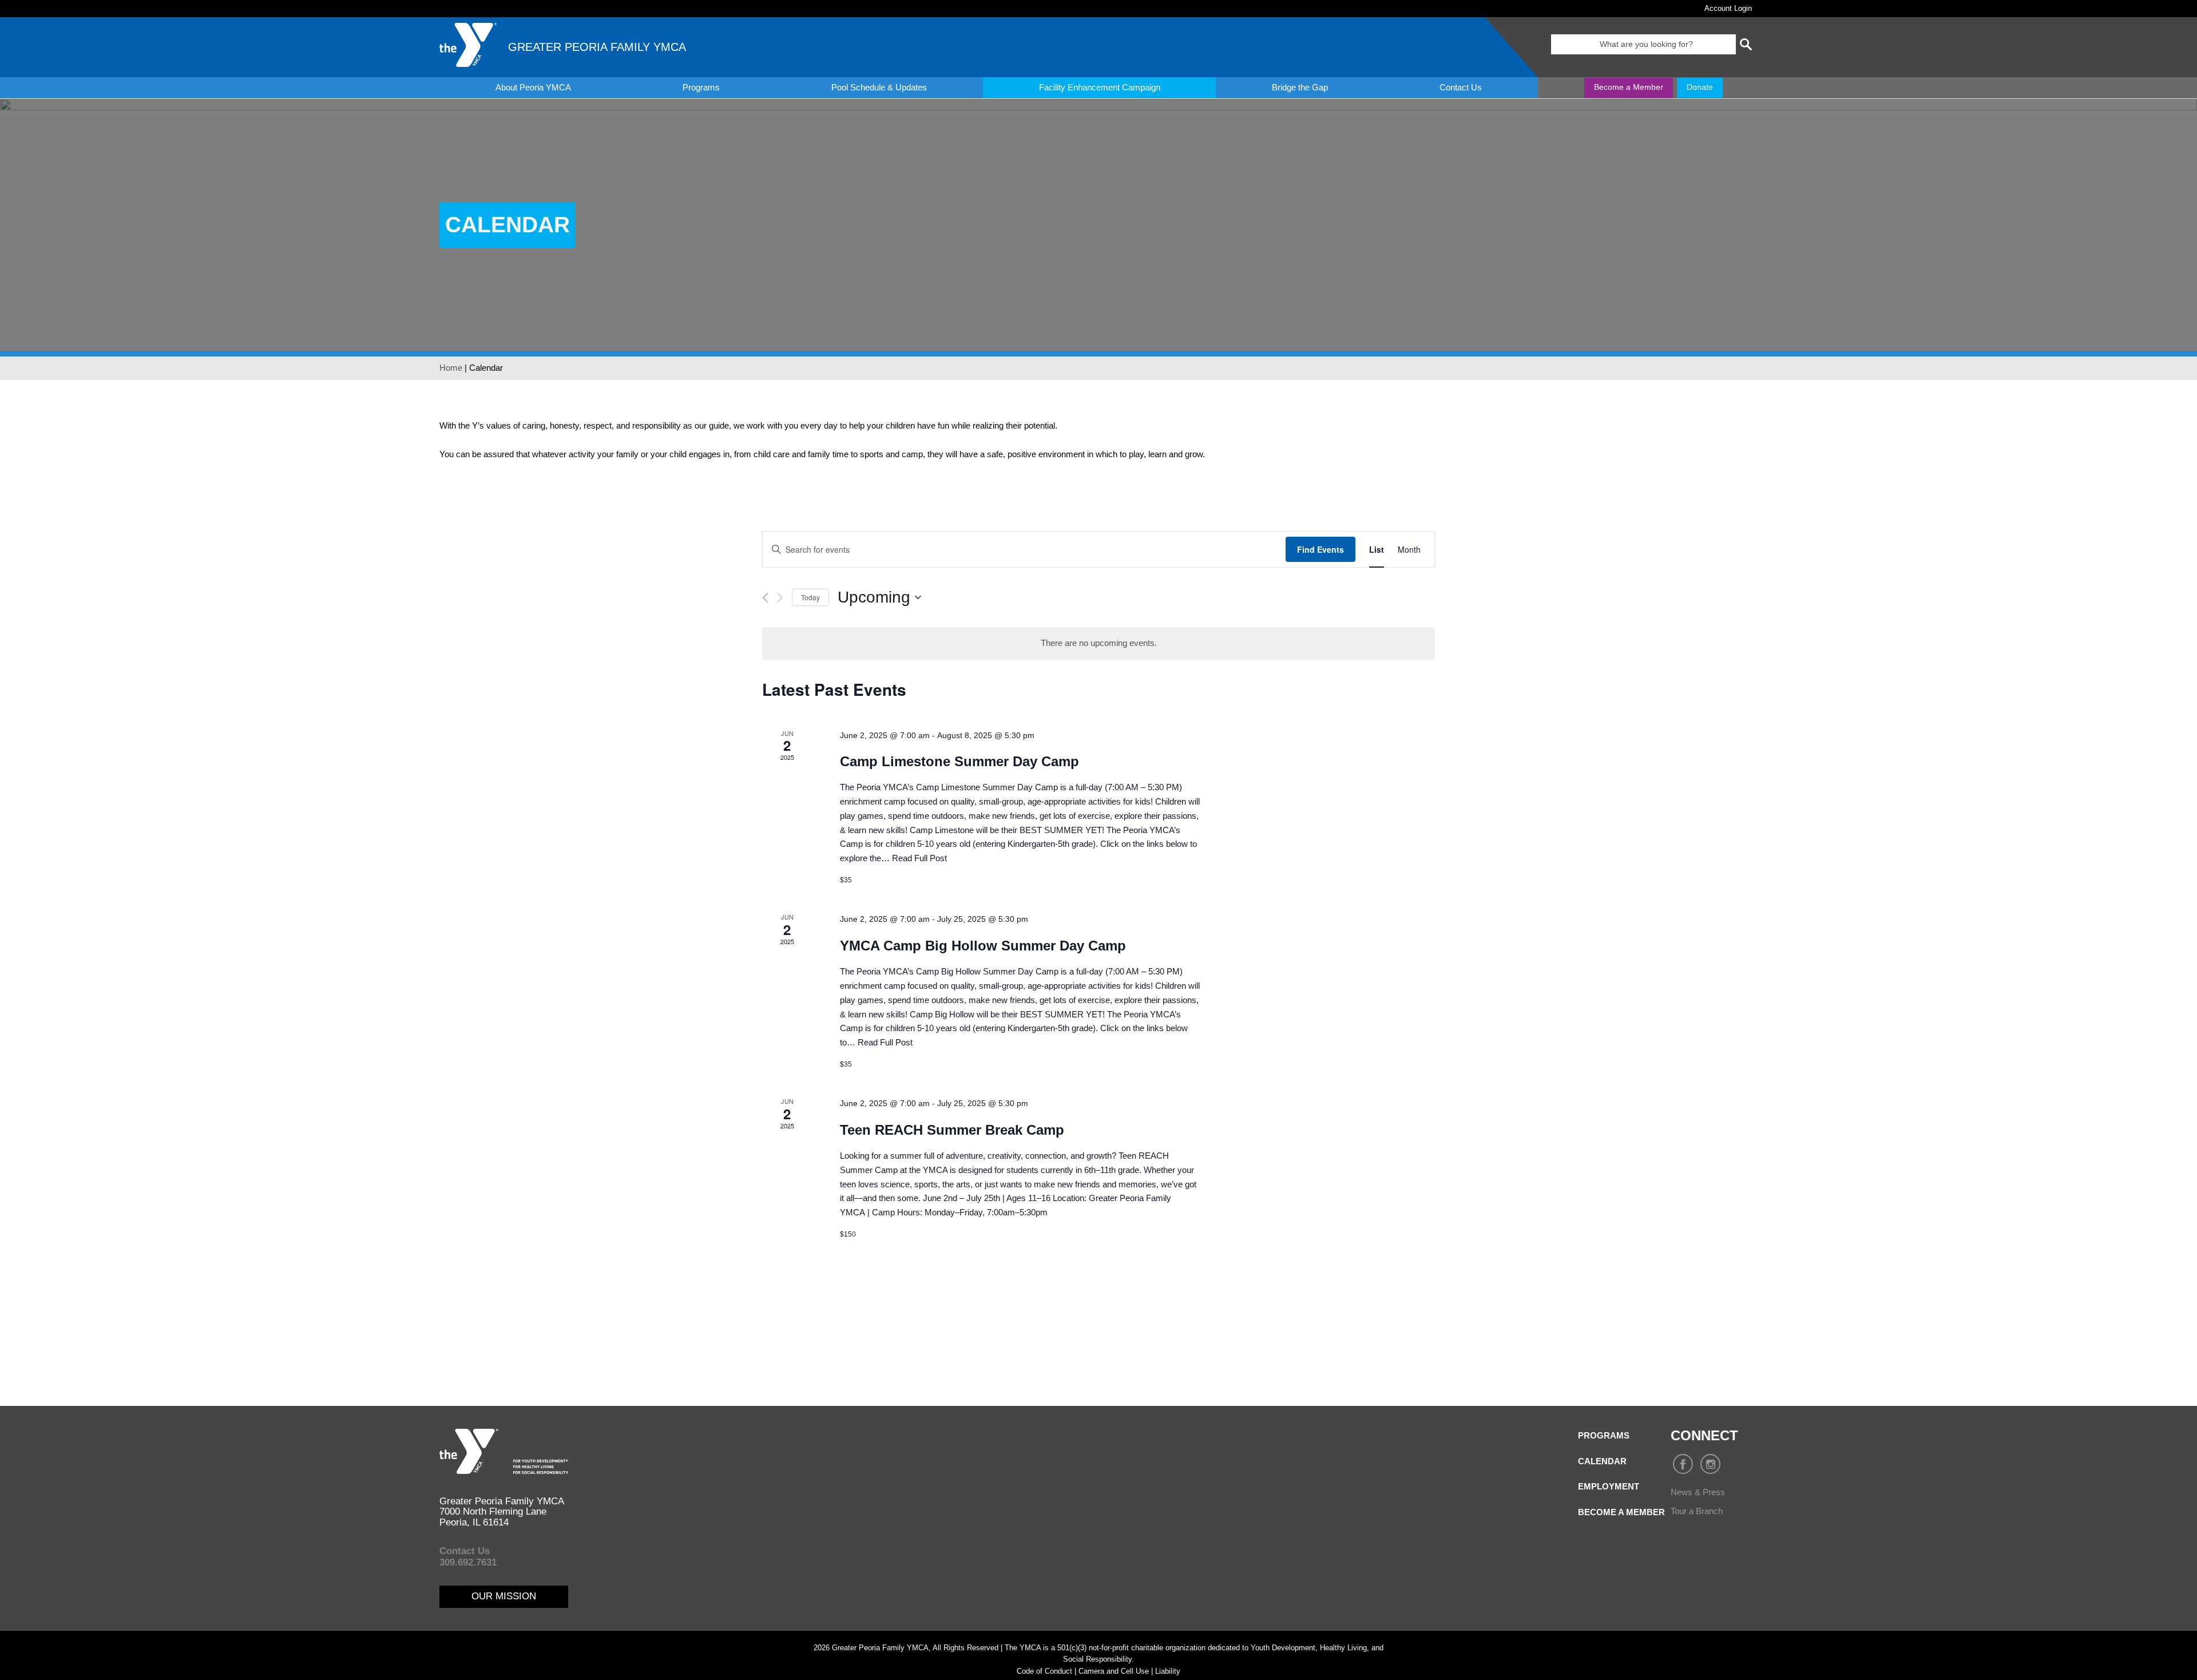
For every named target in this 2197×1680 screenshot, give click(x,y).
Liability (1168, 1671)
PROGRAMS (1604, 1435)
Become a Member (1629, 87)
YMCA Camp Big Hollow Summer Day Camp (983, 946)
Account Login (1728, 8)
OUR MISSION (504, 1596)
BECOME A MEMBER (1621, 1512)
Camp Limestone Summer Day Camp (959, 761)
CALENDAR (1602, 1461)
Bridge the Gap (1300, 87)
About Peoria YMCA (533, 87)
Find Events (1320, 549)
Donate (1700, 87)
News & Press (1698, 1492)
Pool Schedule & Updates (879, 87)
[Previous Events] (765, 598)
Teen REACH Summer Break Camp (952, 1130)
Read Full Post (919, 858)
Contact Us (1461, 87)
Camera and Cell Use (1114, 1671)
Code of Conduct (1044, 1671)
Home (451, 368)
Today (810, 597)
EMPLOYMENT (1609, 1486)
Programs (701, 87)
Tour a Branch (1697, 1511)
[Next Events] (780, 598)
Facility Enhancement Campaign (1100, 87)
